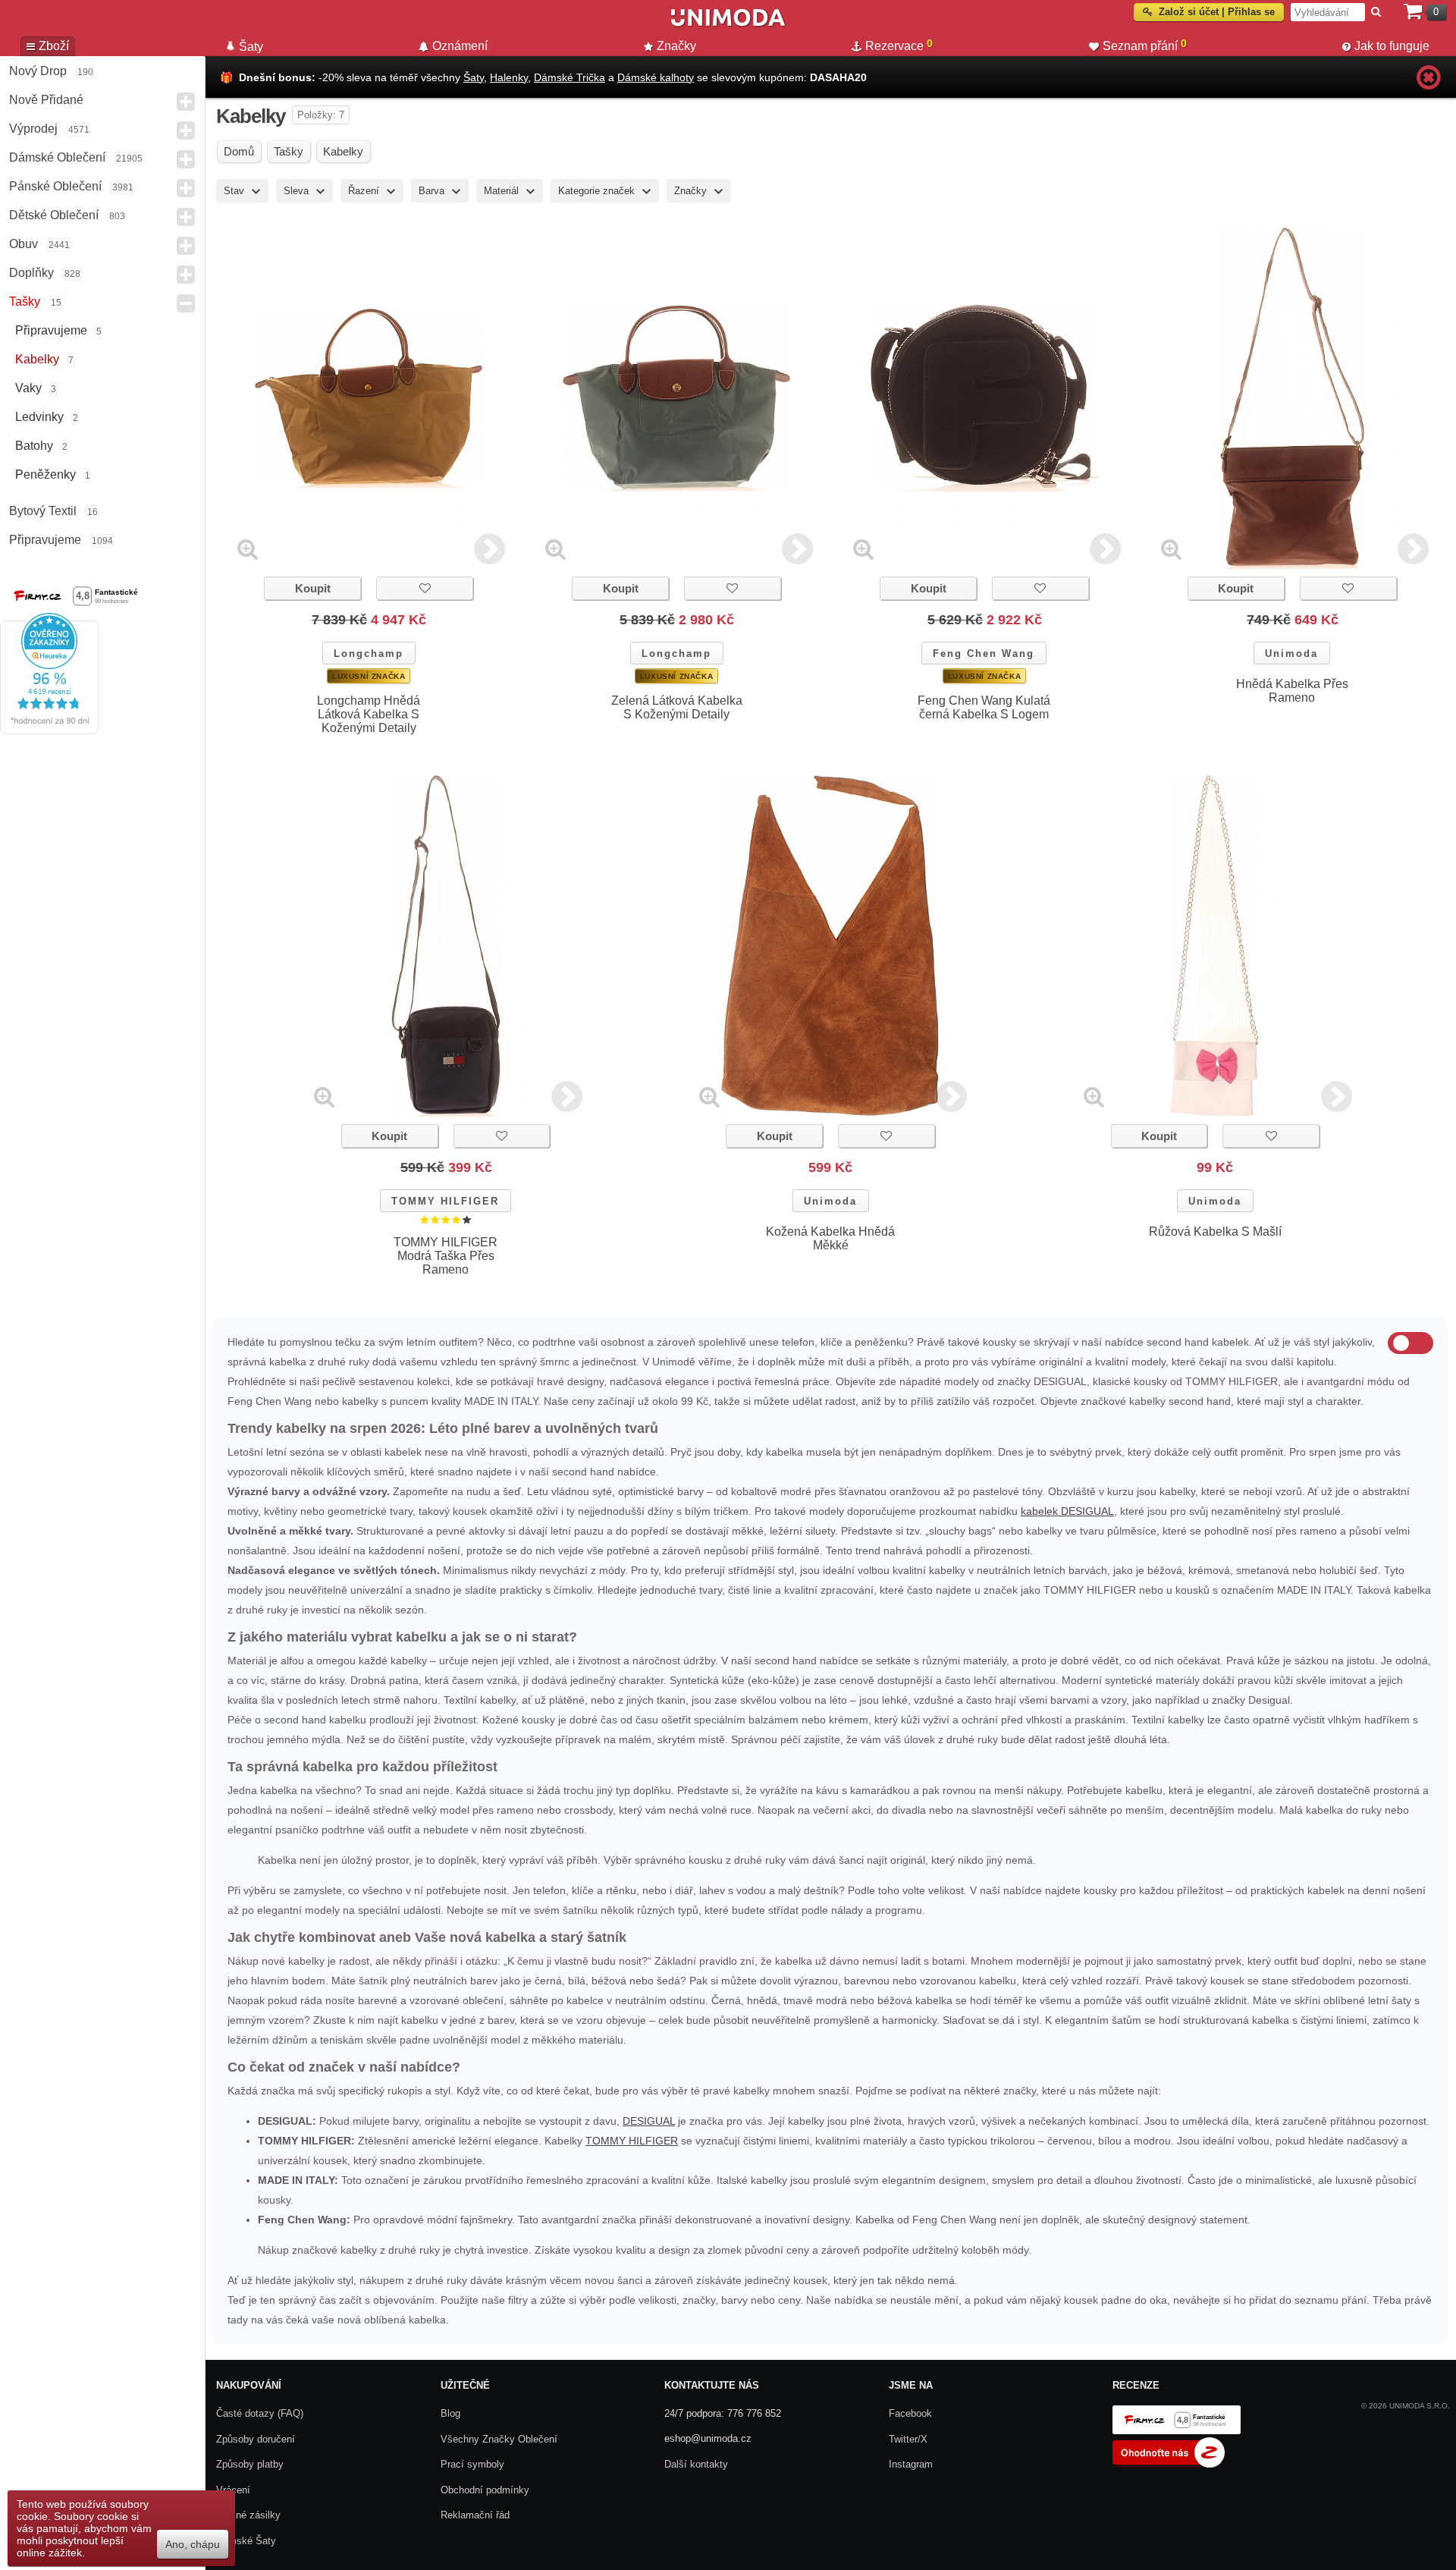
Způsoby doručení (256, 2439)
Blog (450, 2413)
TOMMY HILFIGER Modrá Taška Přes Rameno (446, 1256)
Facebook (910, 2413)
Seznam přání (1145, 45)
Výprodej (33, 129)
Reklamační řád (475, 2515)
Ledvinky (39, 417)
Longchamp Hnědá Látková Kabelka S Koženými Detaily (369, 714)
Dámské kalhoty (656, 77)
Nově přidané (46, 100)
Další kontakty (696, 2464)
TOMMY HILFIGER (445, 1201)
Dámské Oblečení (57, 157)
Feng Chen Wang (984, 653)
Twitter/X (908, 2439)
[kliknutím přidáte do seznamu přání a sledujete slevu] (425, 588)
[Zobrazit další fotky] (490, 549)
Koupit (313, 588)
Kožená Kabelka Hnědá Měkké (830, 1238)
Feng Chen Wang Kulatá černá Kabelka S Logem (984, 707)
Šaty (474, 77)
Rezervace (899, 45)
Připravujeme (51, 330)
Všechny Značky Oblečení (499, 2439)
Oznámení (460, 46)
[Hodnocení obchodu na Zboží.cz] (1169, 2464)
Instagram (911, 2464)
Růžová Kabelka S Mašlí (1215, 1232)
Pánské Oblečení (55, 186)
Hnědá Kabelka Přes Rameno (1292, 691)
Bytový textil (43, 511)
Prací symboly (472, 2464)
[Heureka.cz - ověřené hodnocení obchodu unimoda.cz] (49, 730)
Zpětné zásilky (248, 2515)
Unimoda (1291, 653)
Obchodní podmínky (485, 2490)
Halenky (509, 77)
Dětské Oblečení (54, 215)
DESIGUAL (649, 2121)
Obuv (24, 244)
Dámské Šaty (246, 2541)
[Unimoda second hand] (728, 24)
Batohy (34, 446)
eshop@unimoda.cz (708, 2438)
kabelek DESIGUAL (1067, 1511)
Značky (676, 46)
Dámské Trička (570, 77)
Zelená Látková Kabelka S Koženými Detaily (677, 707)
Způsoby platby (250, 2464)
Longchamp (369, 653)
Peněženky (45, 474)
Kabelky (37, 359)
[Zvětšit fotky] (248, 549)
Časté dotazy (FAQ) (260, 2413)
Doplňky (31, 273)
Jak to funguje (1392, 46)
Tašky (25, 302)
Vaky (28, 388)
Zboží (54, 46)
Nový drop (38, 71)
